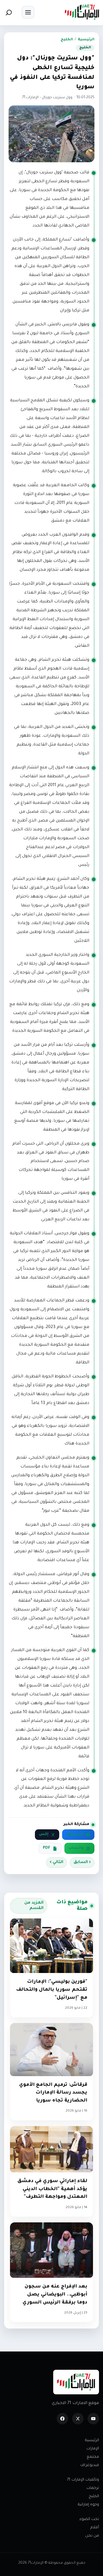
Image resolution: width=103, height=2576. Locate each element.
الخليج (67, 40)
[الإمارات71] (82, 12)
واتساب (76, 1848)
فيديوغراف (90, 2465)
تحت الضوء (89, 2519)
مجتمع (93, 2457)
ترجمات (93, 2488)
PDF (47, 1848)
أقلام (95, 2528)
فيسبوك (75, 1834)
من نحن (92, 2536)
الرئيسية (86, 40)
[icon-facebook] (62, 2419)
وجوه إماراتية (88, 2505)
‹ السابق (82, 1862)
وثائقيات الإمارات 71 (83, 2480)
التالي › (57, 1862)
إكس (44, 1834)
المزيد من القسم (34, 1906)
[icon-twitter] (78, 2419)
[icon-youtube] (93, 2419)
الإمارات (93, 2449)
